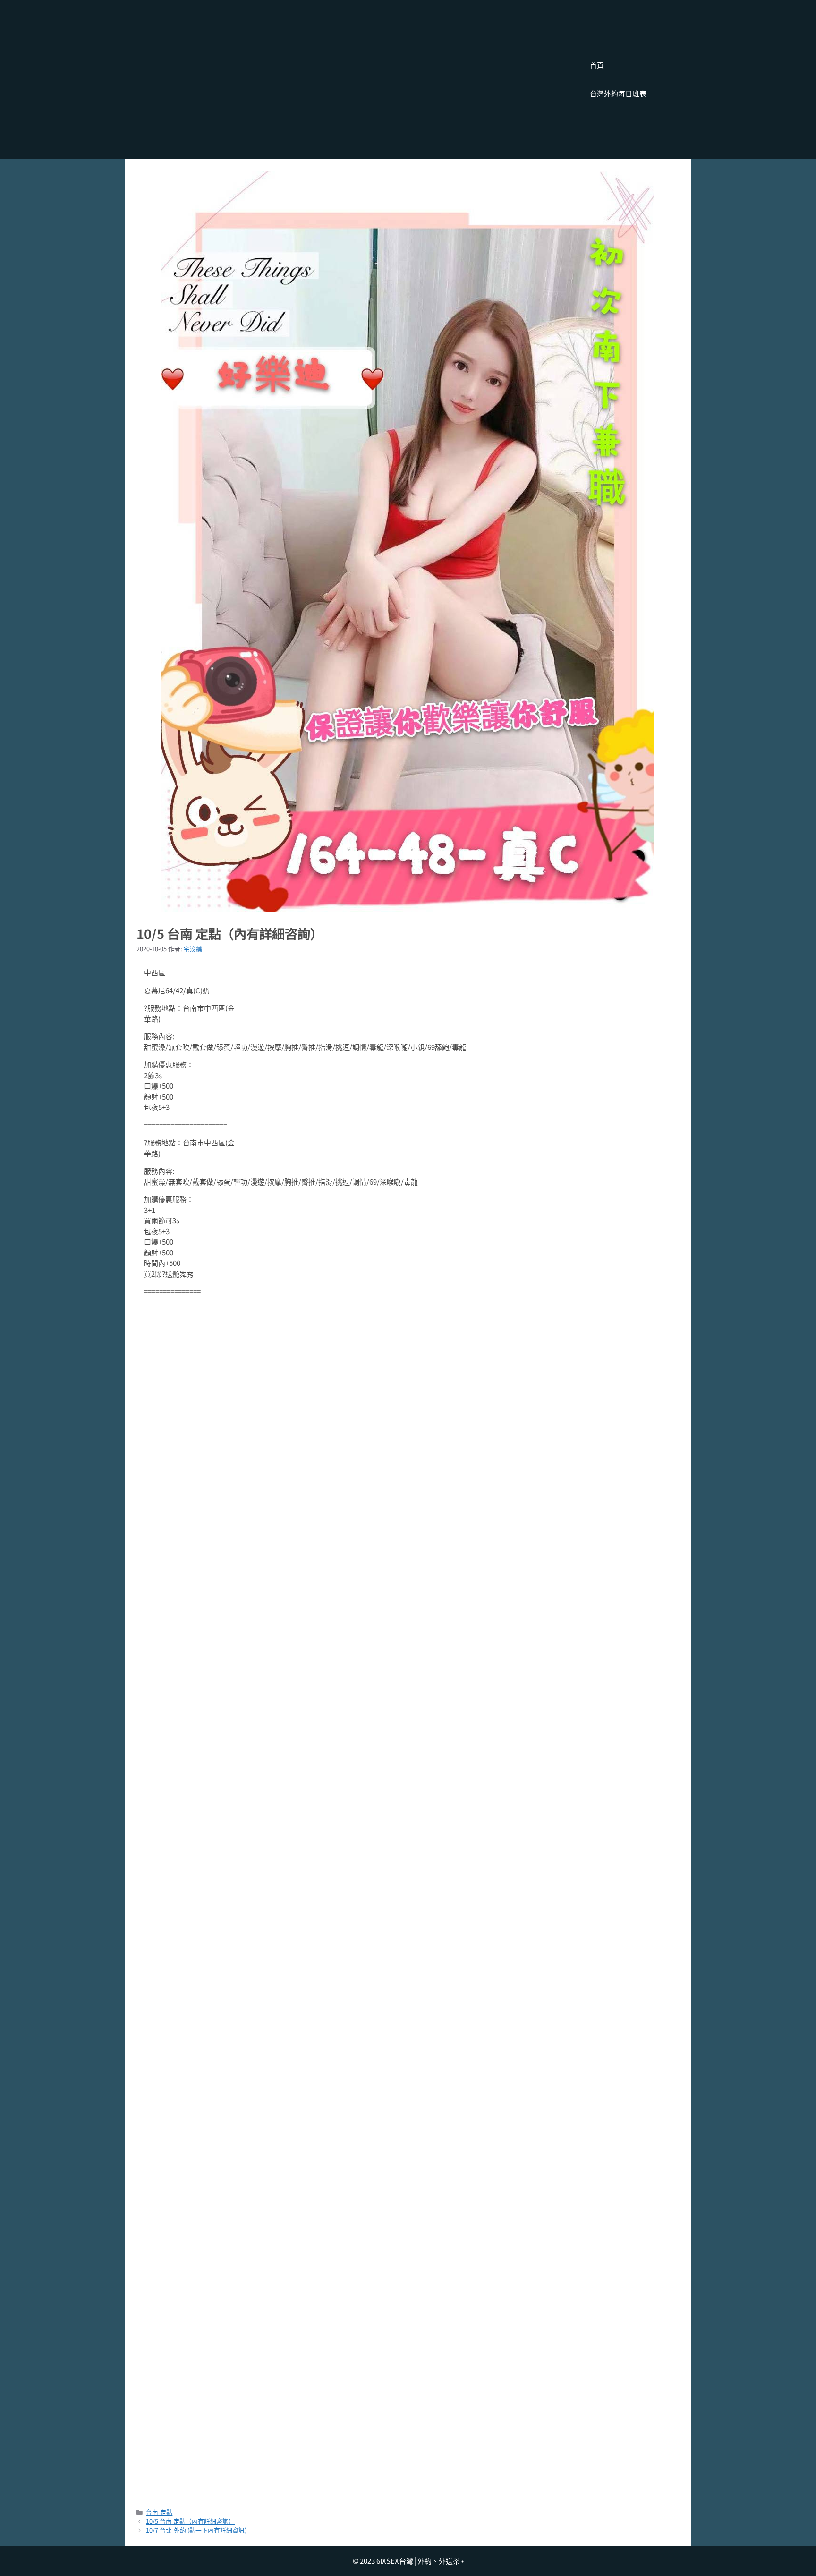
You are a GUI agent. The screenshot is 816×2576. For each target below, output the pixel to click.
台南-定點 (159, 2512)
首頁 (597, 65)
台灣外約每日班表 (618, 93)
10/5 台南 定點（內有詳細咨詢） (190, 2521)
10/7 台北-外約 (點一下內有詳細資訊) (196, 2530)
